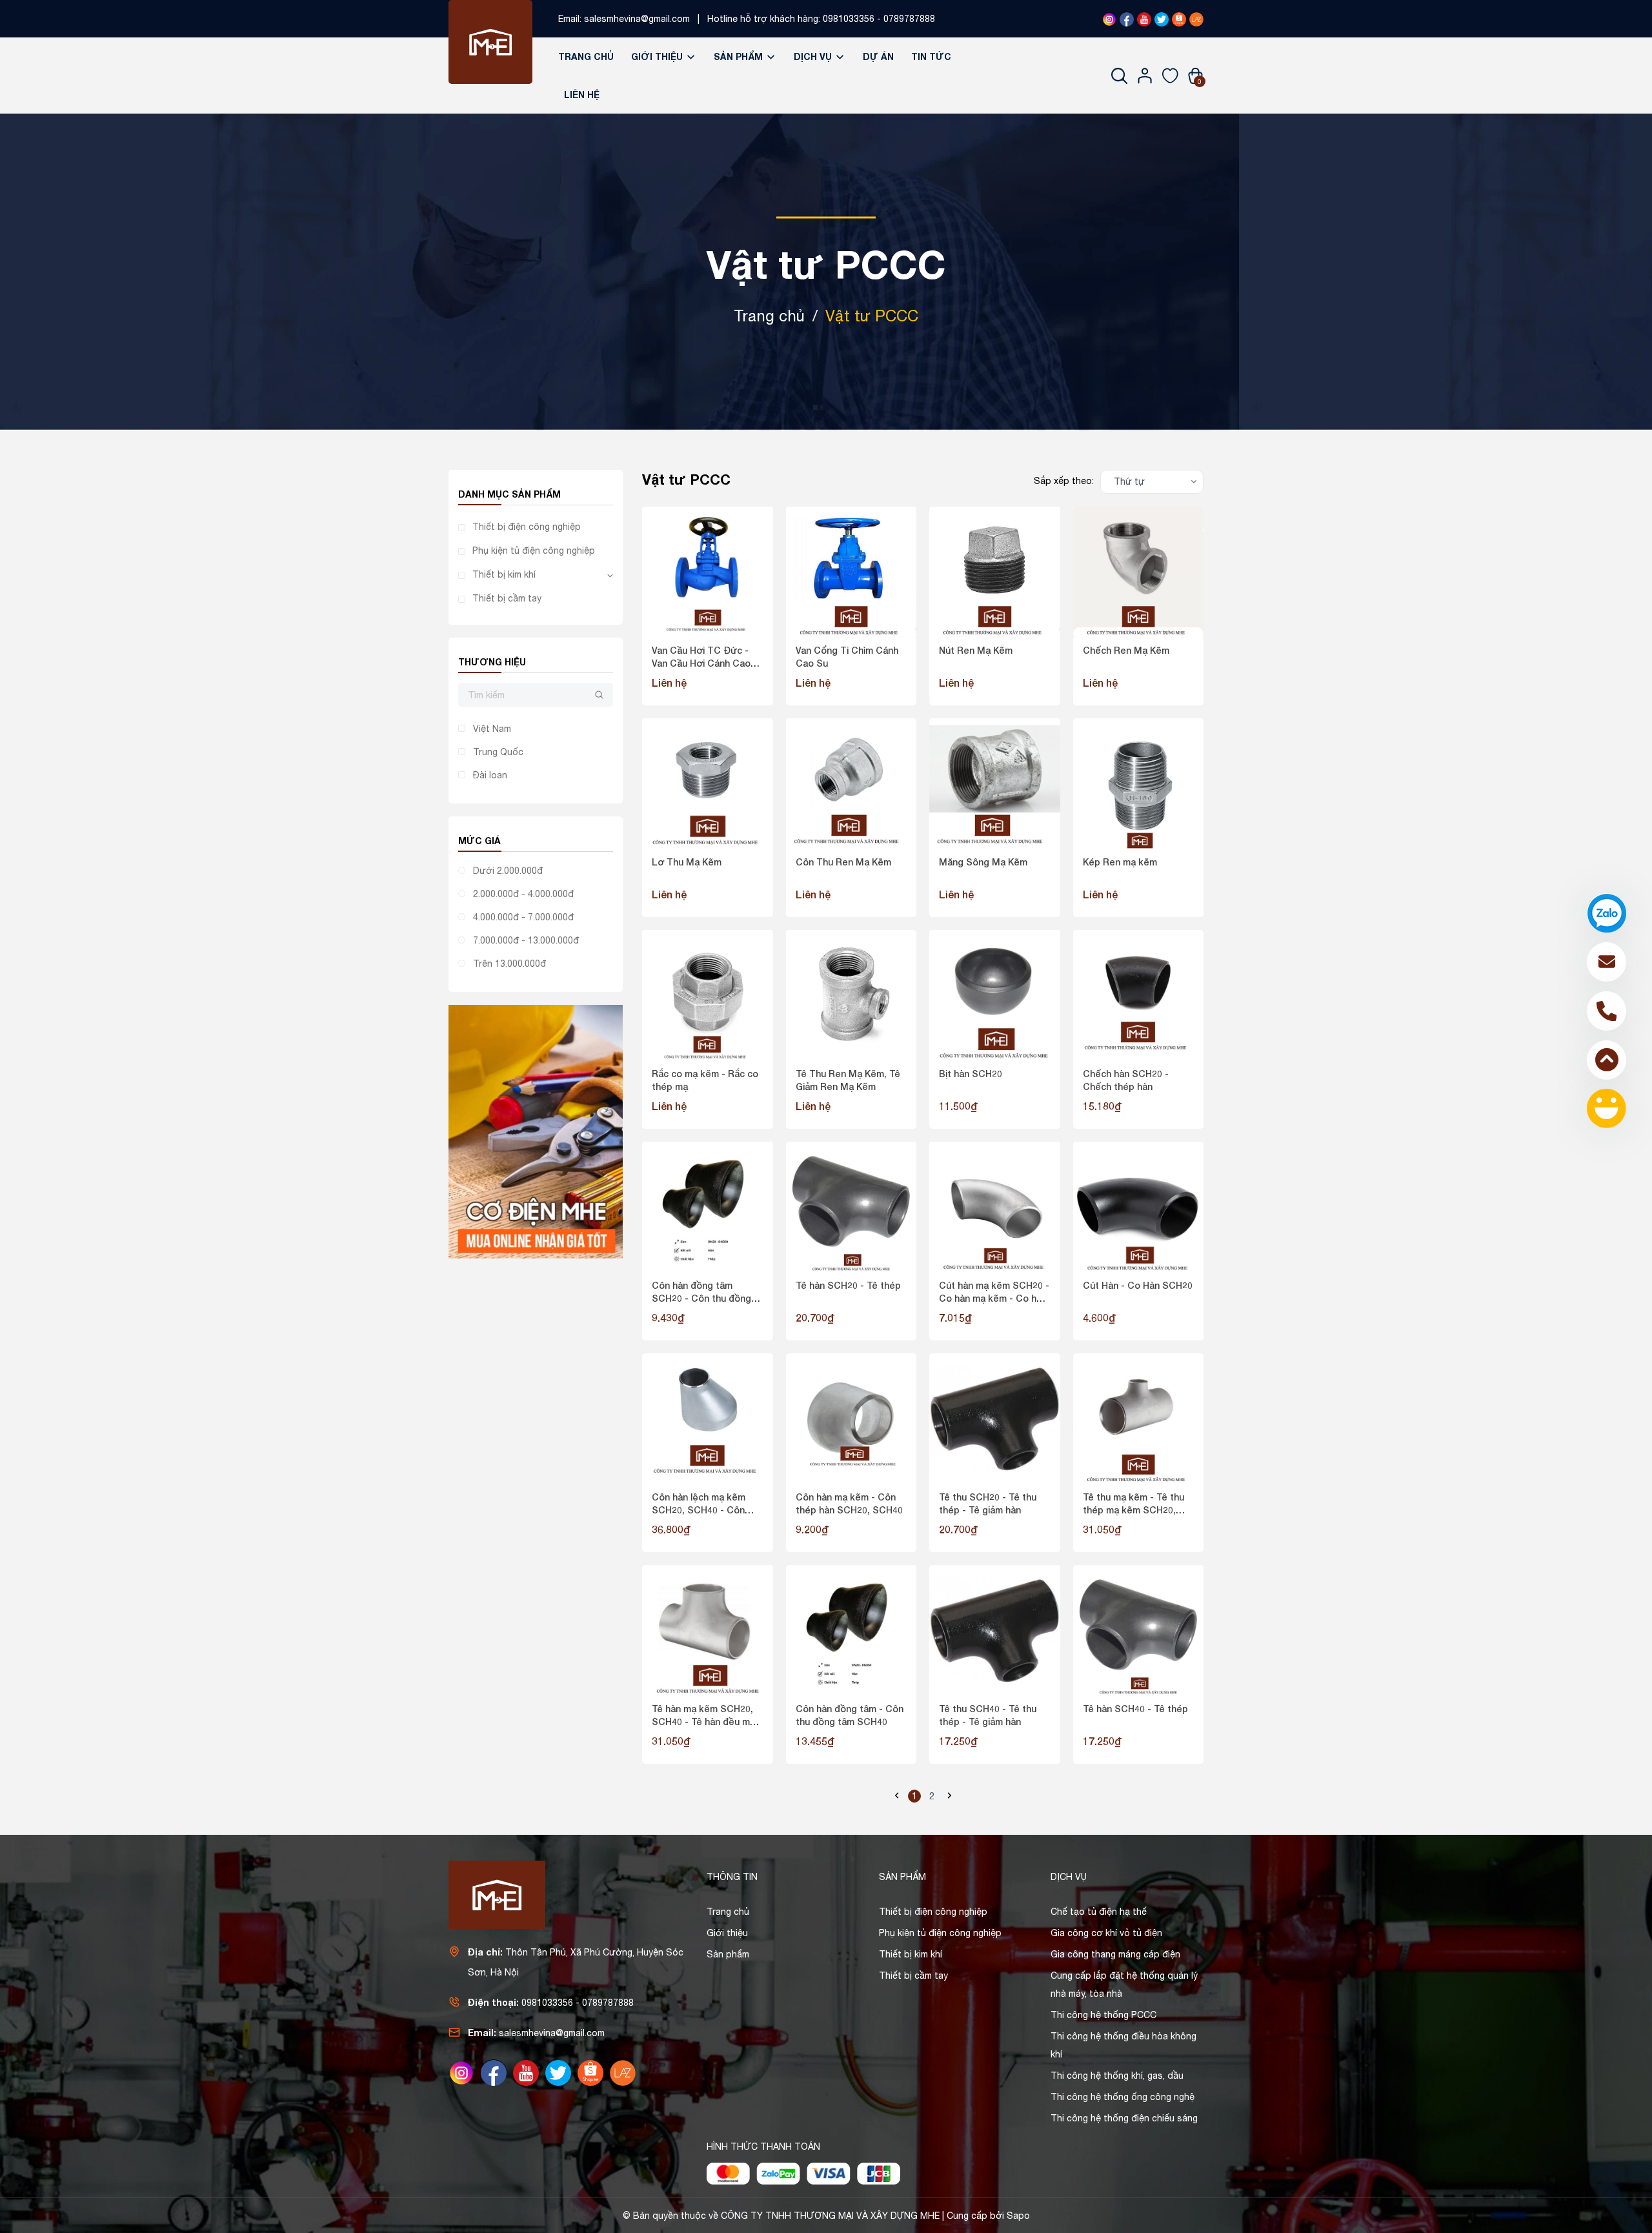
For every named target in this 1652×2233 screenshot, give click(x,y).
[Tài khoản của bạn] (1145, 76)
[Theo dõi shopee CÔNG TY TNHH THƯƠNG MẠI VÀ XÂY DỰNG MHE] (1179, 19)
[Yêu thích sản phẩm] (1170, 76)
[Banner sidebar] (536, 1131)
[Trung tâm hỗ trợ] (1607, 1108)
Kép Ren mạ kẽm (1120, 862)
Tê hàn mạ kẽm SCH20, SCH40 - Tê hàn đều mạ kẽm (703, 1721)
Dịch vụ (814, 56)
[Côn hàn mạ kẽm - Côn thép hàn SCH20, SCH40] (851, 1419)
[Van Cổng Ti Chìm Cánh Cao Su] (851, 572)
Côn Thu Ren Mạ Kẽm (843, 862)
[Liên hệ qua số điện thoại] (1607, 1011)
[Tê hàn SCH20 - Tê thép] (851, 1207)
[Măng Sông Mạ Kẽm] (995, 784)
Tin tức (931, 56)
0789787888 (909, 19)
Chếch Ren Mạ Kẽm (1126, 650)
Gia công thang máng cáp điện (1115, 1954)
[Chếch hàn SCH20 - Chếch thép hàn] (1139, 995)
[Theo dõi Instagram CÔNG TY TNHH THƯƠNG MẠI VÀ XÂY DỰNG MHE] (1109, 19)
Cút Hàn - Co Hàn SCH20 (1138, 1285)
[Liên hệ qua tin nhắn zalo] (1607, 913)
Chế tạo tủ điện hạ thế (1099, 1912)
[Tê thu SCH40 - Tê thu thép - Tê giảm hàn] (995, 1631)
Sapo (1018, 2216)
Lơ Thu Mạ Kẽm (687, 862)
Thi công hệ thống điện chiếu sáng (1124, 2118)
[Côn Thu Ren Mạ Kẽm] (851, 784)
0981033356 (849, 19)
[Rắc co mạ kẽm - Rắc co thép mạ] (708, 995)
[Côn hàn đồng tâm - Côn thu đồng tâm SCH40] (851, 1631)
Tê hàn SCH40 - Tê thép (1135, 1709)
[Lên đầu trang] (1607, 1060)
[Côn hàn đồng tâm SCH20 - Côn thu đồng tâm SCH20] (708, 1207)
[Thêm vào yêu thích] (721, 586)
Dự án (878, 56)
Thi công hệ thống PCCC (1103, 2015)
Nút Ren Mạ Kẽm (976, 650)
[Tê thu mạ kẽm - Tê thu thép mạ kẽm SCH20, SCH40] (1139, 1419)
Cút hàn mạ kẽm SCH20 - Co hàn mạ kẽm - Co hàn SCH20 (994, 1298)
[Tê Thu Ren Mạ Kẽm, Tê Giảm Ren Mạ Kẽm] (851, 995)
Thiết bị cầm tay (507, 598)
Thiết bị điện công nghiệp (527, 527)
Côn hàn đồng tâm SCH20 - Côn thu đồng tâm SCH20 (701, 1298)
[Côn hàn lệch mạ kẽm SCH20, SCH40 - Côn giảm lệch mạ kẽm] (708, 1419)
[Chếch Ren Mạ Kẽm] (1139, 572)
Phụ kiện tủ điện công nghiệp (534, 551)
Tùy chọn (707, 684)
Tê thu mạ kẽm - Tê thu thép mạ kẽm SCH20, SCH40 (1133, 1510)
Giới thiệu (658, 56)
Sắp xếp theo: (1064, 481)
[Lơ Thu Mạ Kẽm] (708, 784)
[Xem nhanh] (692, 586)
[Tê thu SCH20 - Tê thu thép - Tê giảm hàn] (995, 1419)
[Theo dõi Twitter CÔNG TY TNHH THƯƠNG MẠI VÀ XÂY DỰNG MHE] (1162, 19)
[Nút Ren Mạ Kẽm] (995, 572)
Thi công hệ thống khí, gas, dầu (1117, 2076)
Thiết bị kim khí (504, 574)
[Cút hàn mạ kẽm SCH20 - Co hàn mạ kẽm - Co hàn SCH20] (995, 1207)
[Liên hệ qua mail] (1607, 962)
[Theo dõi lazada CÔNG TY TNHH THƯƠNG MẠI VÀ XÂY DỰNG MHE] (1196, 19)
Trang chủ (586, 56)
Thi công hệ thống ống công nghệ (1123, 2097)
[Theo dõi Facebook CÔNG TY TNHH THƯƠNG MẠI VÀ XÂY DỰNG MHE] (1127, 19)
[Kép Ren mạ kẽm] (1139, 784)
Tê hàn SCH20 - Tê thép (848, 1285)
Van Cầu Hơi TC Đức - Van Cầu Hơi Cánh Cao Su (701, 663)
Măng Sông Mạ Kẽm (983, 862)
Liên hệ (582, 95)
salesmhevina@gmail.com (637, 19)
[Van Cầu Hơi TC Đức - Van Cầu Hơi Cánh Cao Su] (708, 572)
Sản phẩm (740, 56)
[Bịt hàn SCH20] (995, 995)
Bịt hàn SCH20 (971, 1074)
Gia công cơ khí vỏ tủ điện (1106, 1933)
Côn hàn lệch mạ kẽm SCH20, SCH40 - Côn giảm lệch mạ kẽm (699, 1510)
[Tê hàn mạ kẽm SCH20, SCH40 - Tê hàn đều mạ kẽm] (708, 1631)
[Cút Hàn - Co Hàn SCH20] (1139, 1207)
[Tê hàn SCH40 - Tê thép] (1139, 1631)
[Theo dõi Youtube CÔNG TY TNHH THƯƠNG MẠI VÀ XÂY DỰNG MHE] (1144, 19)
